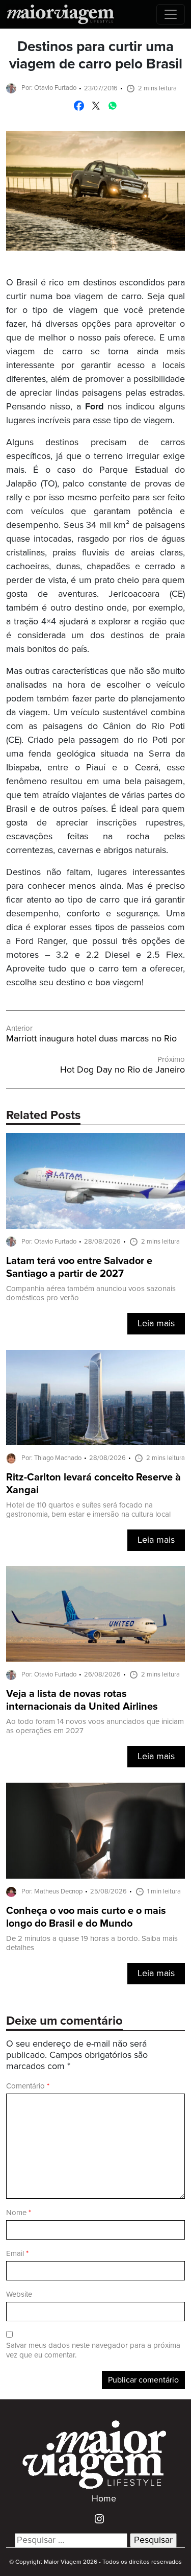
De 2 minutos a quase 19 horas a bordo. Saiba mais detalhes (92, 1943)
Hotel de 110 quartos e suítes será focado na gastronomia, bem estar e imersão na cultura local (88, 1510)
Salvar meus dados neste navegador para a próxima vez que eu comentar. (93, 2350)
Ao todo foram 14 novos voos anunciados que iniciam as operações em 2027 (95, 1726)
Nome (19, 2213)
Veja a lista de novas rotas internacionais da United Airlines (82, 1700)
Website (19, 2294)
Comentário (28, 2086)
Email (17, 2254)
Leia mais (156, 1324)
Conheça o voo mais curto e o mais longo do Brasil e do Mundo (86, 1917)
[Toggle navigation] (171, 14)
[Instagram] (95, 2518)
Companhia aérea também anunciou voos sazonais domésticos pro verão (91, 1293)
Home (104, 2499)
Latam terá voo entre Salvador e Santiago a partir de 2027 (79, 1268)
